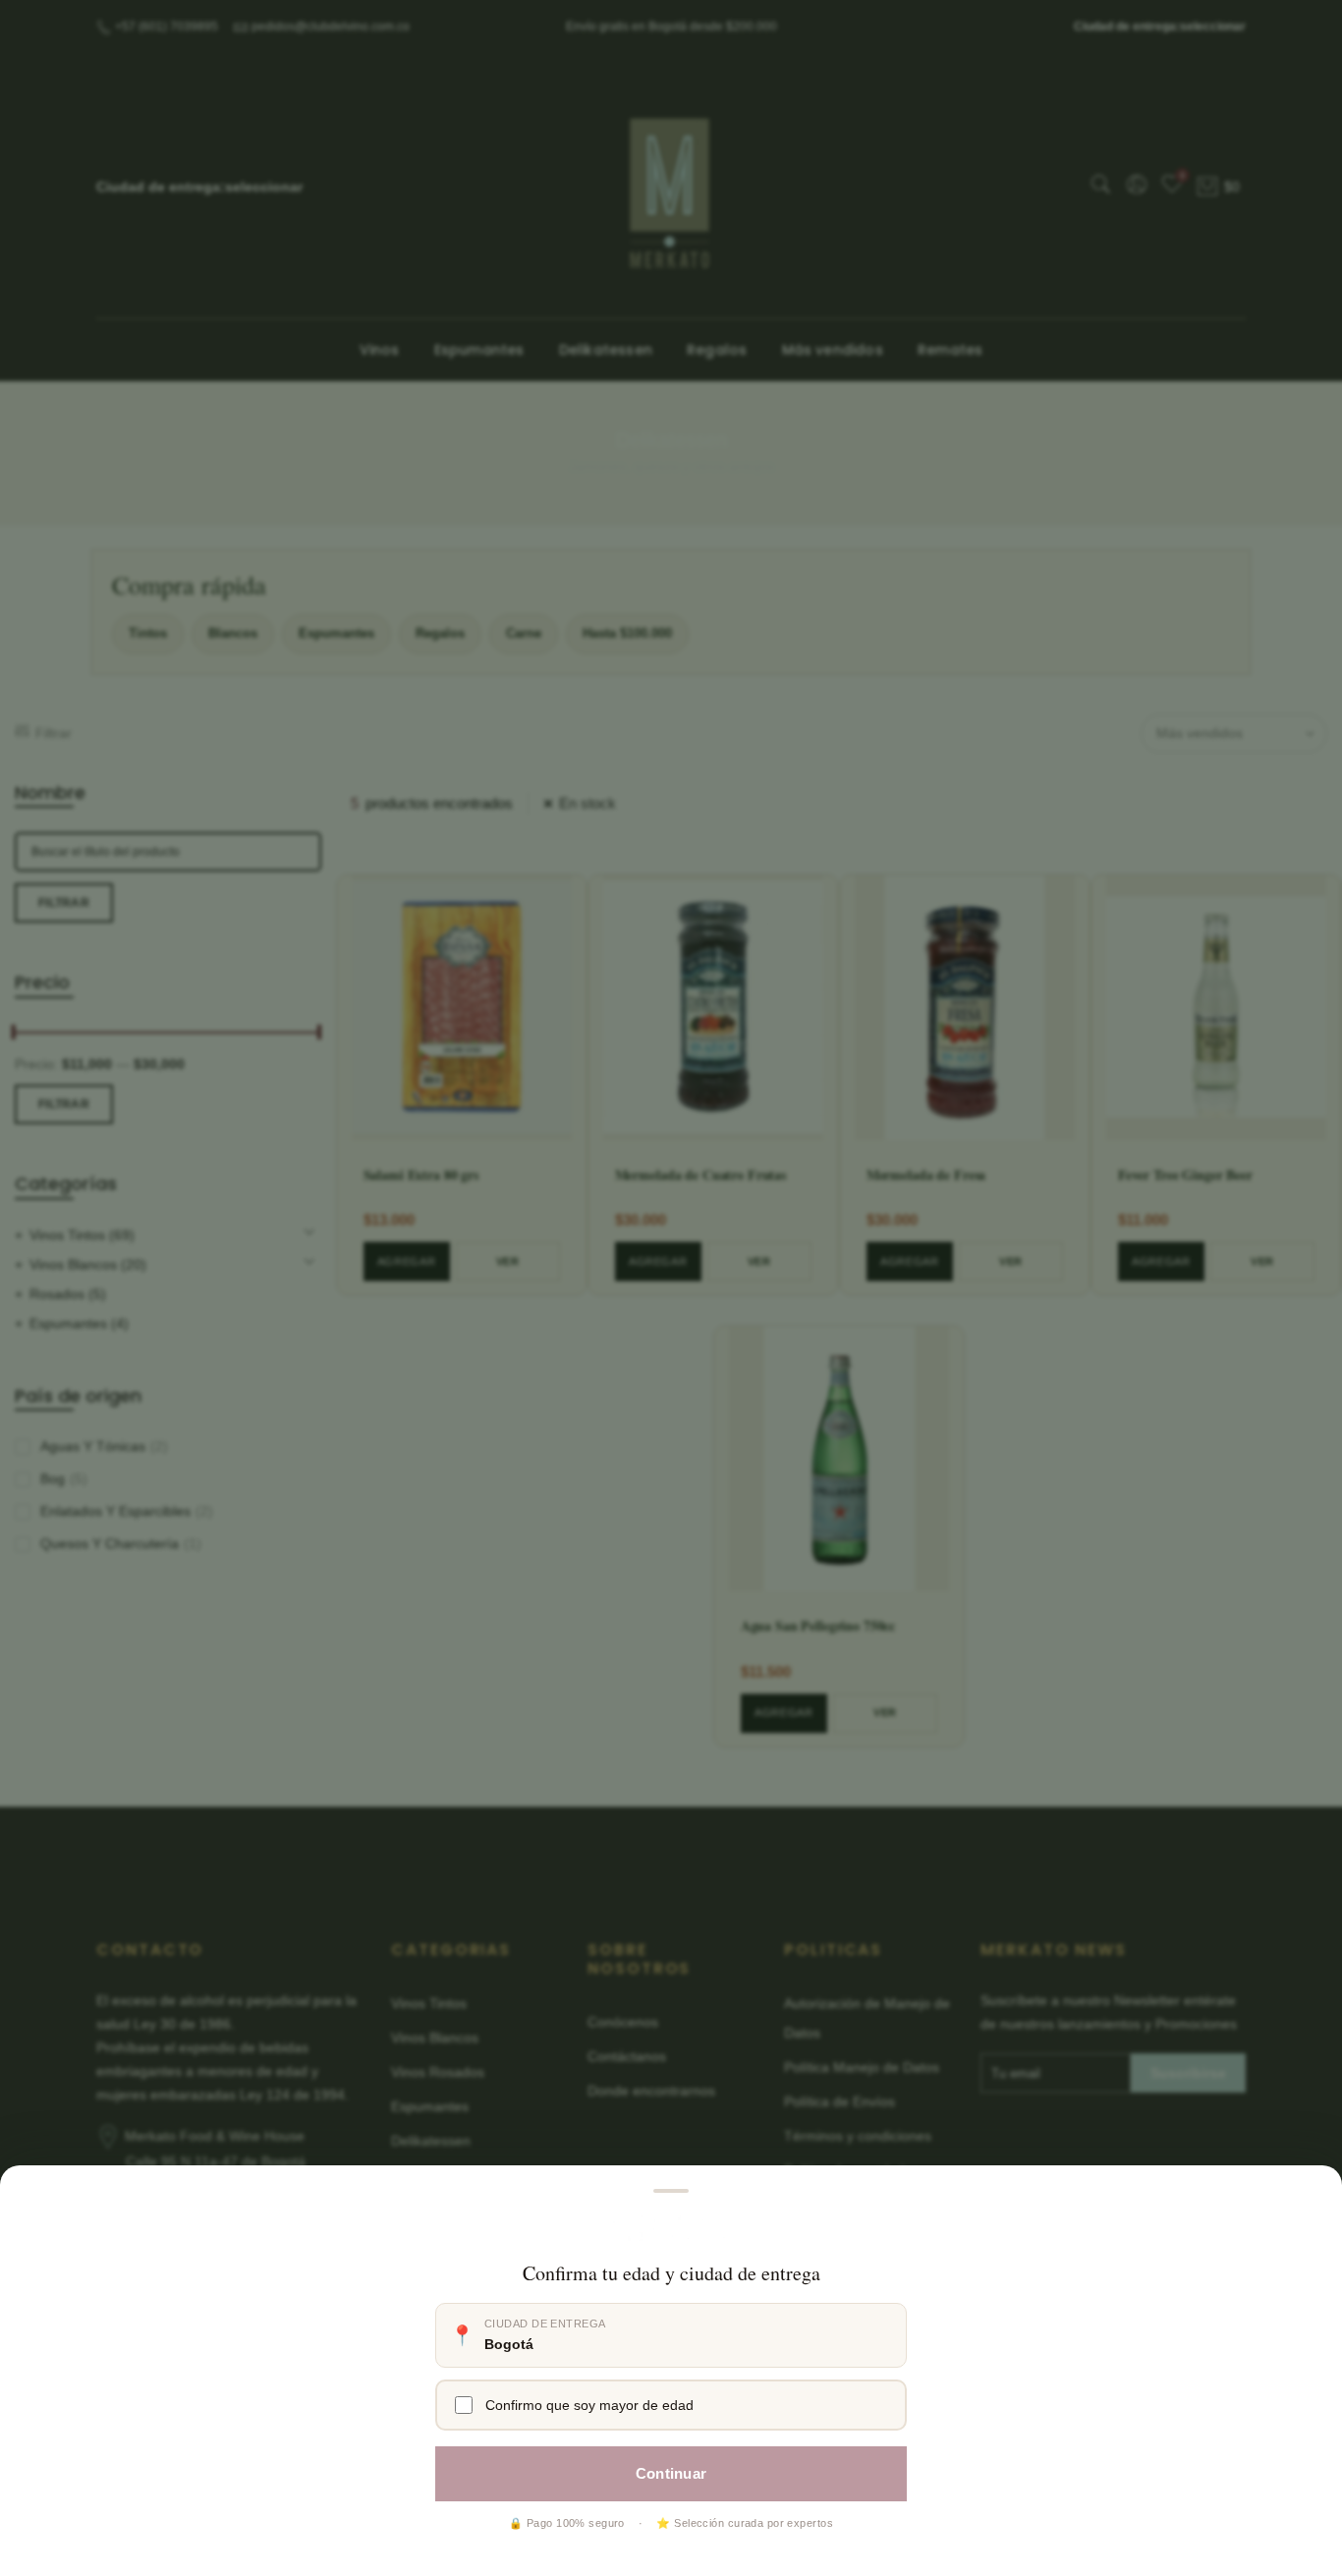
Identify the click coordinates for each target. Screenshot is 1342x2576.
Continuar (671, 2473)
